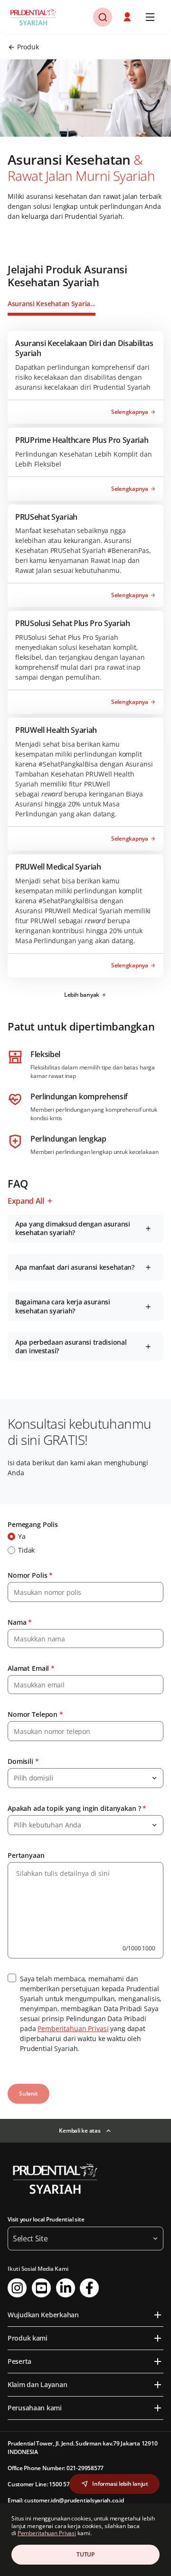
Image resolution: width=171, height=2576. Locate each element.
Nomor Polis (30, 1575)
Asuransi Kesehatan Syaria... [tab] (52, 304)
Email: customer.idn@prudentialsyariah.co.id (66, 2500)
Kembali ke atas (80, 2131)
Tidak (26, 1550)
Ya (22, 1536)
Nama (20, 1622)
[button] (128, 17)
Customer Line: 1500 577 (40, 2484)
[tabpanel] (85, 668)
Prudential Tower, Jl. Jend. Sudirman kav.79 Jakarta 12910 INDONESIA (82, 2448)
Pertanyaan (26, 1855)
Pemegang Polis (33, 1524)
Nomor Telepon (35, 1714)
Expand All (26, 1201)
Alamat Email (31, 1668)
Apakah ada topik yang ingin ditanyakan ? (77, 1808)
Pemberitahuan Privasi (73, 2028)
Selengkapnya (130, 412)
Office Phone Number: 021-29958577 (56, 2468)
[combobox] (85, 1778)
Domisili (23, 1761)
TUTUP (85, 2554)
